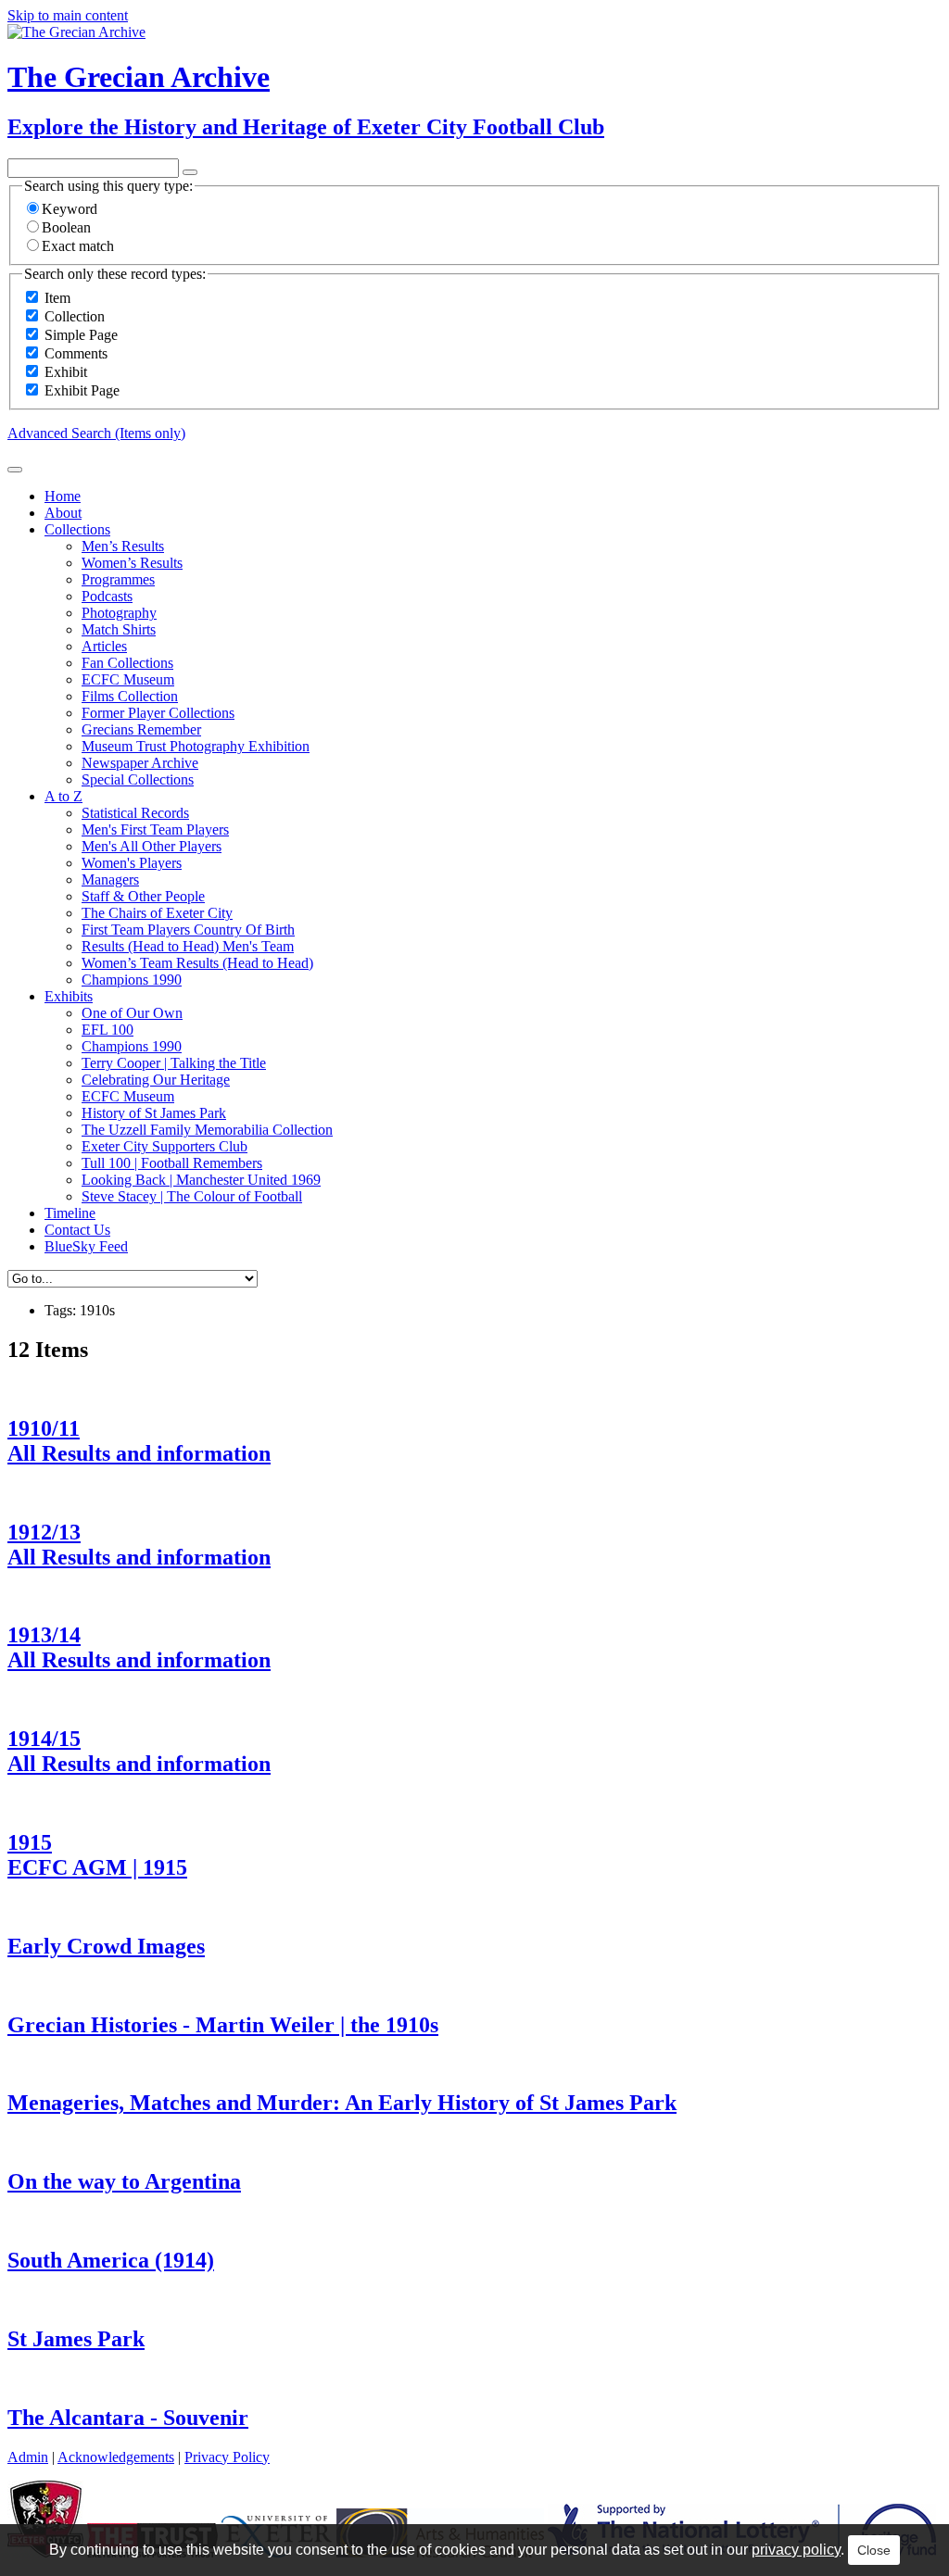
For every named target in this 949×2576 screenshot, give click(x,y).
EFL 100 (108, 1030)
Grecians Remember (141, 729)
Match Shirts (119, 629)
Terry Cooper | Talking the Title (174, 1063)
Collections (77, 529)
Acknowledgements (116, 2457)
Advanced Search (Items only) (96, 433)
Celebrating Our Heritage (156, 1080)
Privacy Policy (227, 2457)
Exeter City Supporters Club (164, 1146)
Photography (119, 613)
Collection (75, 316)
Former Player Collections (158, 713)
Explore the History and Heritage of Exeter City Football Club (306, 127)
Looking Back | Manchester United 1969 (201, 1180)
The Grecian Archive (139, 77)
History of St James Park (154, 1113)
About (63, 513)
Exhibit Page (82, 390)
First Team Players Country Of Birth (188, 930)
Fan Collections (127, 663)
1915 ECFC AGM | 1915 (97, 1855)
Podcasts (107, 596)
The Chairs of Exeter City (157, 913)
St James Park (76, 2339)
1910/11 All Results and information (139, 1441)
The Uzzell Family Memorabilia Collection (207, 1130)
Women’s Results (132, 563)
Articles (104, 646)
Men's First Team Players (155, 829)
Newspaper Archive (140, 763)
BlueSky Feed (86, 1246)
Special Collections (138, 779)
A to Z (63, 796)
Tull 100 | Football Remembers (172, 1163)
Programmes (118, 579)
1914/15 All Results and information (139, 1751)
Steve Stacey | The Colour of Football (192, 1196)
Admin (28, 2457)
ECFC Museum (128, 679)
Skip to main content (68, 15)
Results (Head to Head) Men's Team (188, 946)
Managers (110, 880)
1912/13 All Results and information (139, 1545)
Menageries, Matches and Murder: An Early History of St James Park (342, 2103)
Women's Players (132, 863)
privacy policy (796, 2550)
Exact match (78, 246)
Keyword (70, 209)
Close (874, 2550)
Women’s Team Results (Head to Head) (197, 963)
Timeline (70, 1213)
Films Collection (130, 696)
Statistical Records (135, 813)
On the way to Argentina (124, 2181)
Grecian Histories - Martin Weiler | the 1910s (223, 2025)
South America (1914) (111, 2260)
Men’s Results (123, 546)
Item (57, 298)
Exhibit (66, 372)
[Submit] (15, 470)
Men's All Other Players (152, 846)
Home (63, 496)
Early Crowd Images (106, 1946)
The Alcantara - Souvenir (128, 2418)
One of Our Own (132, 1013)
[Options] (190, 172)
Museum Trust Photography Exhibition (196, 746)
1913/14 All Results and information (139, 1647)
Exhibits (69, 996)
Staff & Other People (143, 896)
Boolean (66, 227)
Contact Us (77, 1230)
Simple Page (81, 335)
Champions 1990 (132, 980)
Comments (76, 353)
